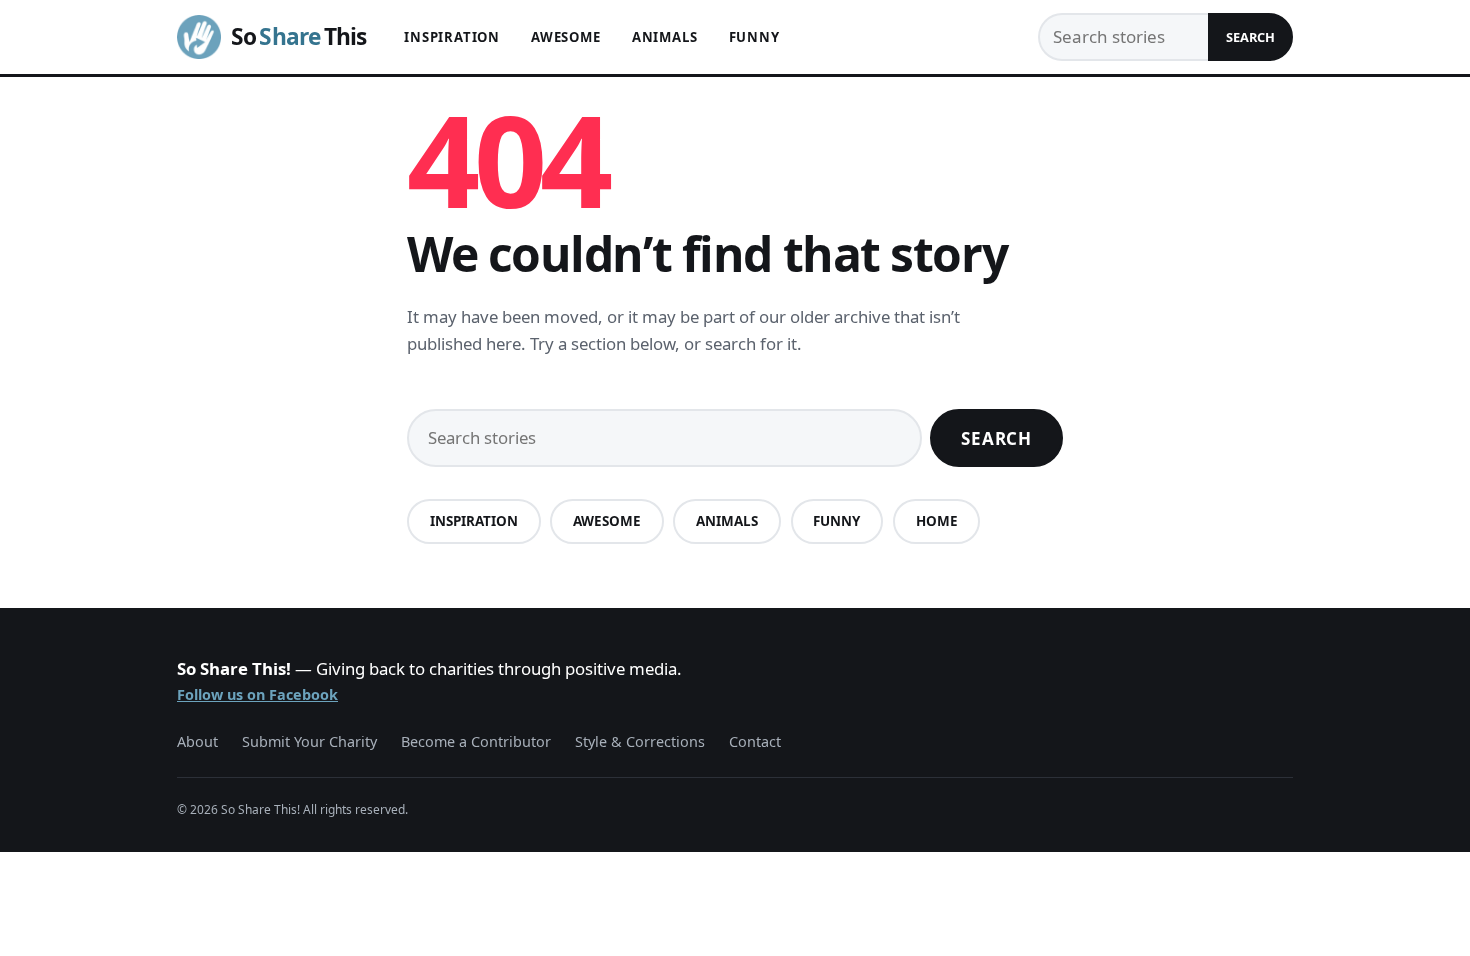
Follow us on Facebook (257, 694)
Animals (665, 37)
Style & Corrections (640, 741)
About (197, 741)
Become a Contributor (476, 741)
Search (1250, 37)
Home (937, 521)
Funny (754, 37)
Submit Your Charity (309, 741)
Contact (755, 741)
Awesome (566, 37)
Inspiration (452, 37)
